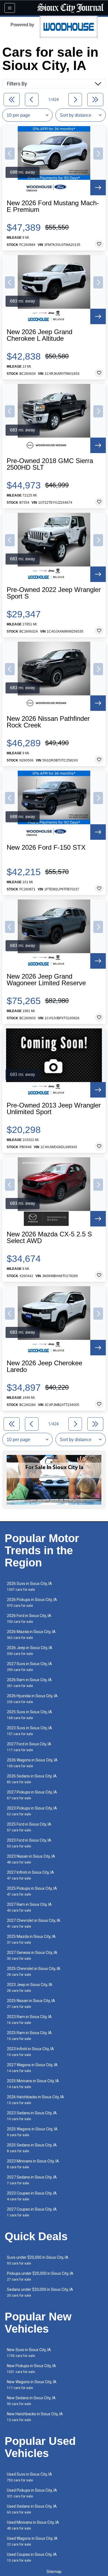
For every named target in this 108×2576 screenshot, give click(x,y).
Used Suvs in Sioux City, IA (29, 2477)
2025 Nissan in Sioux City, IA (31, 2004)
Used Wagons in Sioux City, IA (32, 2541)
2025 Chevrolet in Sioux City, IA (34, 1971)
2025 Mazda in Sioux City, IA (31, 1939)
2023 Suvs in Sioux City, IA (29, 1731)
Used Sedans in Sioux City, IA (32, 2509)
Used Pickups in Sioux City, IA (32, 2493)
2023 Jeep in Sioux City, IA (30, 1988)
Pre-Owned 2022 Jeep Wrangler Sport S (54, 593)
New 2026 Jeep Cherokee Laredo (44, 1366)
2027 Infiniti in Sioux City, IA (30, 1875)
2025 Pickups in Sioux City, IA (32, 1891)
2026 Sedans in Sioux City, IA (32, 1779)
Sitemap (54, 2572)
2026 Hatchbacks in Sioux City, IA (35, 2100)
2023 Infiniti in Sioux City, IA (30, 2052)
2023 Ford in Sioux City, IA (29, 1843)
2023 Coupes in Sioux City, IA (32, 2196)
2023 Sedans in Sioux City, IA (32, 2116)
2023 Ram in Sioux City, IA (29, 2020)
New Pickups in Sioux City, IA (31, 2369)
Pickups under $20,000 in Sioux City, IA (40, 2276)
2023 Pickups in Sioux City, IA (32, 1811)
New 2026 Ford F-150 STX (46, 848)
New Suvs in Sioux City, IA (29, 2353)
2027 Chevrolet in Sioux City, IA (34, 1923)
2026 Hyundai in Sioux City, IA (32, 1699)
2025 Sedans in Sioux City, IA (32, 2148)
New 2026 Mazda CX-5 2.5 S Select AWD (49, 1238)
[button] (10, 154)
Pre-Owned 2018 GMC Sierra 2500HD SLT (50, 464)
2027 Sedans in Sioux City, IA (32, 2180)
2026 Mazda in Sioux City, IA (31, 1635)
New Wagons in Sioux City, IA (32, 2385)
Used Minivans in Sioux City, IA (33, 2525)
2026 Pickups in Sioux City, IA (32, 1602)
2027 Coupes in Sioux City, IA (32, 2212)
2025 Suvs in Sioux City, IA (29, 1715)
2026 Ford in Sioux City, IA (29, 1619)
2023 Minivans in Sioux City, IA (33, 2164)
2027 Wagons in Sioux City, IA (32, 2068)
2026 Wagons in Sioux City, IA (32, 1763)
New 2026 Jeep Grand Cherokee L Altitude (39, 335)
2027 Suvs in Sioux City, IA (29, 1667)
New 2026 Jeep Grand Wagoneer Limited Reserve (46, 980)
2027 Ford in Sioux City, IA (29, 1747)
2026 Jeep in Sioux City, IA (30, 1651)
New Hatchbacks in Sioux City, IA (35, 2417)
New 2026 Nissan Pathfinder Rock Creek (48, 722)
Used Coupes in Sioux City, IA (32, 2557)
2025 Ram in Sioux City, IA (29, 2036)
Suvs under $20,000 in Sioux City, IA (38, 2260)
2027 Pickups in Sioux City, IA (32, 1795)
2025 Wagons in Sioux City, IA (32, 2132)
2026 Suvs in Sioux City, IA (29, 1586)
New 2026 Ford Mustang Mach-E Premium (53, 206)
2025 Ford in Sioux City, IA (29, 1827)
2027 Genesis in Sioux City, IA (32, 1955)
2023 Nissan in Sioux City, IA (31, 1859)
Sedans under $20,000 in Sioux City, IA (40, 2292)
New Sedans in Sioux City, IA (31, 2401)
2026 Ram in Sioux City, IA (29, 1683)
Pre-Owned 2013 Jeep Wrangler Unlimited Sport (54, 1109)
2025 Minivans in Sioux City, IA (33, 2084)
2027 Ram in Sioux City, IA (29, 1907)
